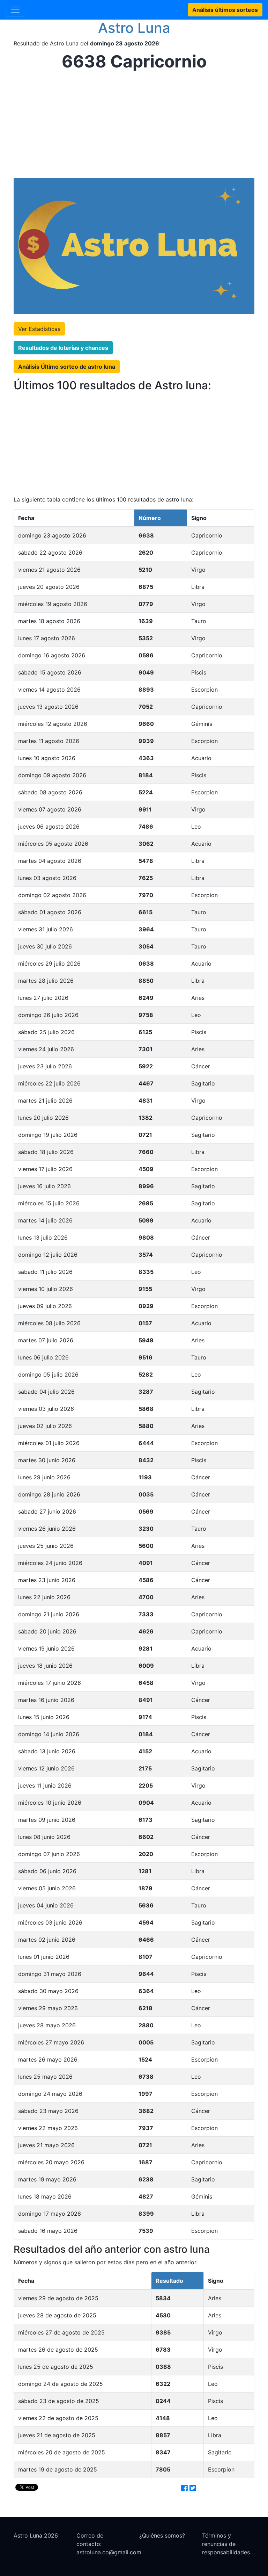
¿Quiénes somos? (162, 2535)
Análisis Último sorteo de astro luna (67, 367)
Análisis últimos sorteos (225, 10)
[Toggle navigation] (15, 10)
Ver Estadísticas (39, 329)
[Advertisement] (132, 125)
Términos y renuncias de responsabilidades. (227, 2544)
